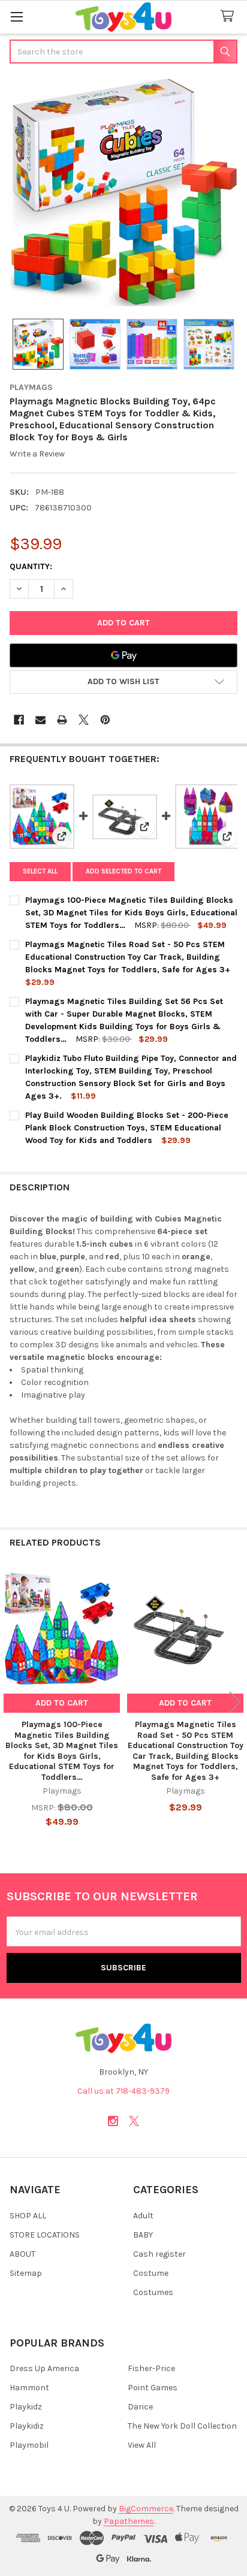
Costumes (153, 2292)
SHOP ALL (28, 2216)
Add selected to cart (123, 871)
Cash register (159, 2254)
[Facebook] (19, 720)
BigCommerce (146, 2509)
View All (142, 2445)
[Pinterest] (105, 720)
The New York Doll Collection (182, 2426)
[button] (123, 682)
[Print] (62, 720)
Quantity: (31, 566)
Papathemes (129, 2521)
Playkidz (26, 2407)
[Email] (40, 720)
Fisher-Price (151, 2368)
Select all (40, 871)
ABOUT (22, 2254)
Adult (143, 2216)
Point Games (153, 2388)
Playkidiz (27, 2426)
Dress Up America (44, 2368)
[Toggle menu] (16, 16)
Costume (151, 2273)
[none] (123, 192)
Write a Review (37, 454)
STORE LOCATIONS (45, 2235)
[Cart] (230, 16)
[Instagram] (113, 2121)
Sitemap (26, 2273)
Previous (12, 1702)
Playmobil (29, 2445)
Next (235, 1702)
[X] (84, 720)
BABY (143, 2235)
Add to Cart (62, 1703)
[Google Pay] (123, 655)
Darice (140, 2407)
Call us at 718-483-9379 (123, 2091)
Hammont (29, 2388)
